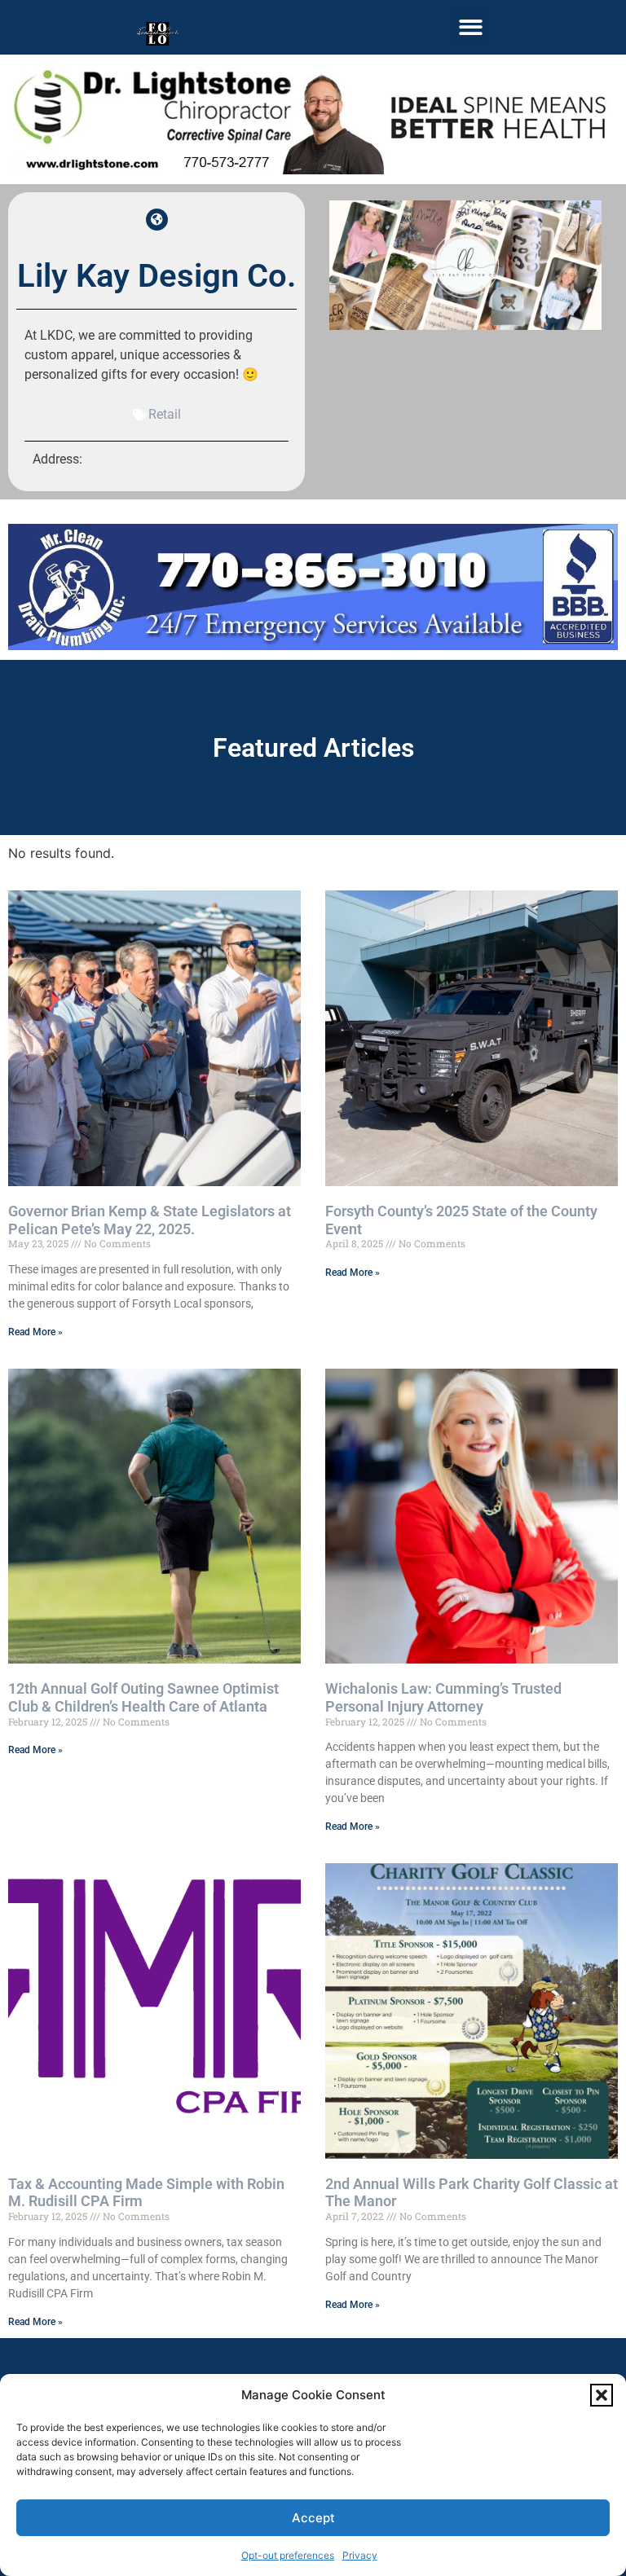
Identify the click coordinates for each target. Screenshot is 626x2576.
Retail (165, 414)
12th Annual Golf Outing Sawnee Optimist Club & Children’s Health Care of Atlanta (143, 1697)
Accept (313, 2518)
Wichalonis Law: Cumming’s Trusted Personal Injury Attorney (443, 1697)
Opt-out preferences (288, 2555)
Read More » (35, 1332)
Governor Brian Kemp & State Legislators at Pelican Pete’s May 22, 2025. (150, 1220)
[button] (602, 2395)
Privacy (360, 2555)
